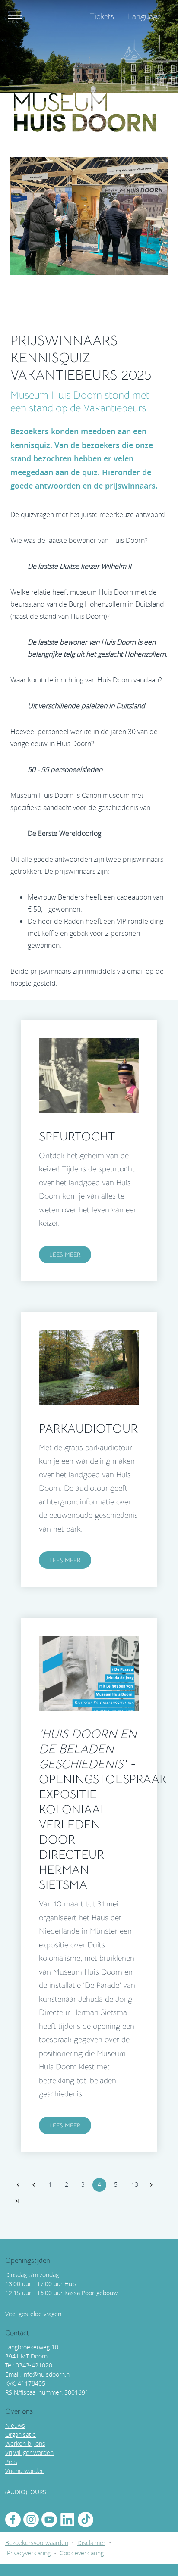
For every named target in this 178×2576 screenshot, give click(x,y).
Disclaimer (91, 2543)
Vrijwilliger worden (29, 2453)
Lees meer (65, 1255)
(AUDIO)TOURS (26, 2492)
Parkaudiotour (88, 1428)
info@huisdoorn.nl (47, 2374)
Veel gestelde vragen (33, 2314)
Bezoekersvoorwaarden (37, 2543)
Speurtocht (77, 1136)
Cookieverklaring (82, 2553)
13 (135, 2184)
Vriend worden (25, 2471)
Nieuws (15, 2425)
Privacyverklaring (29, 2553)
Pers (11, 2462)
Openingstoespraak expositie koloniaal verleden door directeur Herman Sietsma (103, 1809)
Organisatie (21, 2434)
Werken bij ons (25, 2444)
